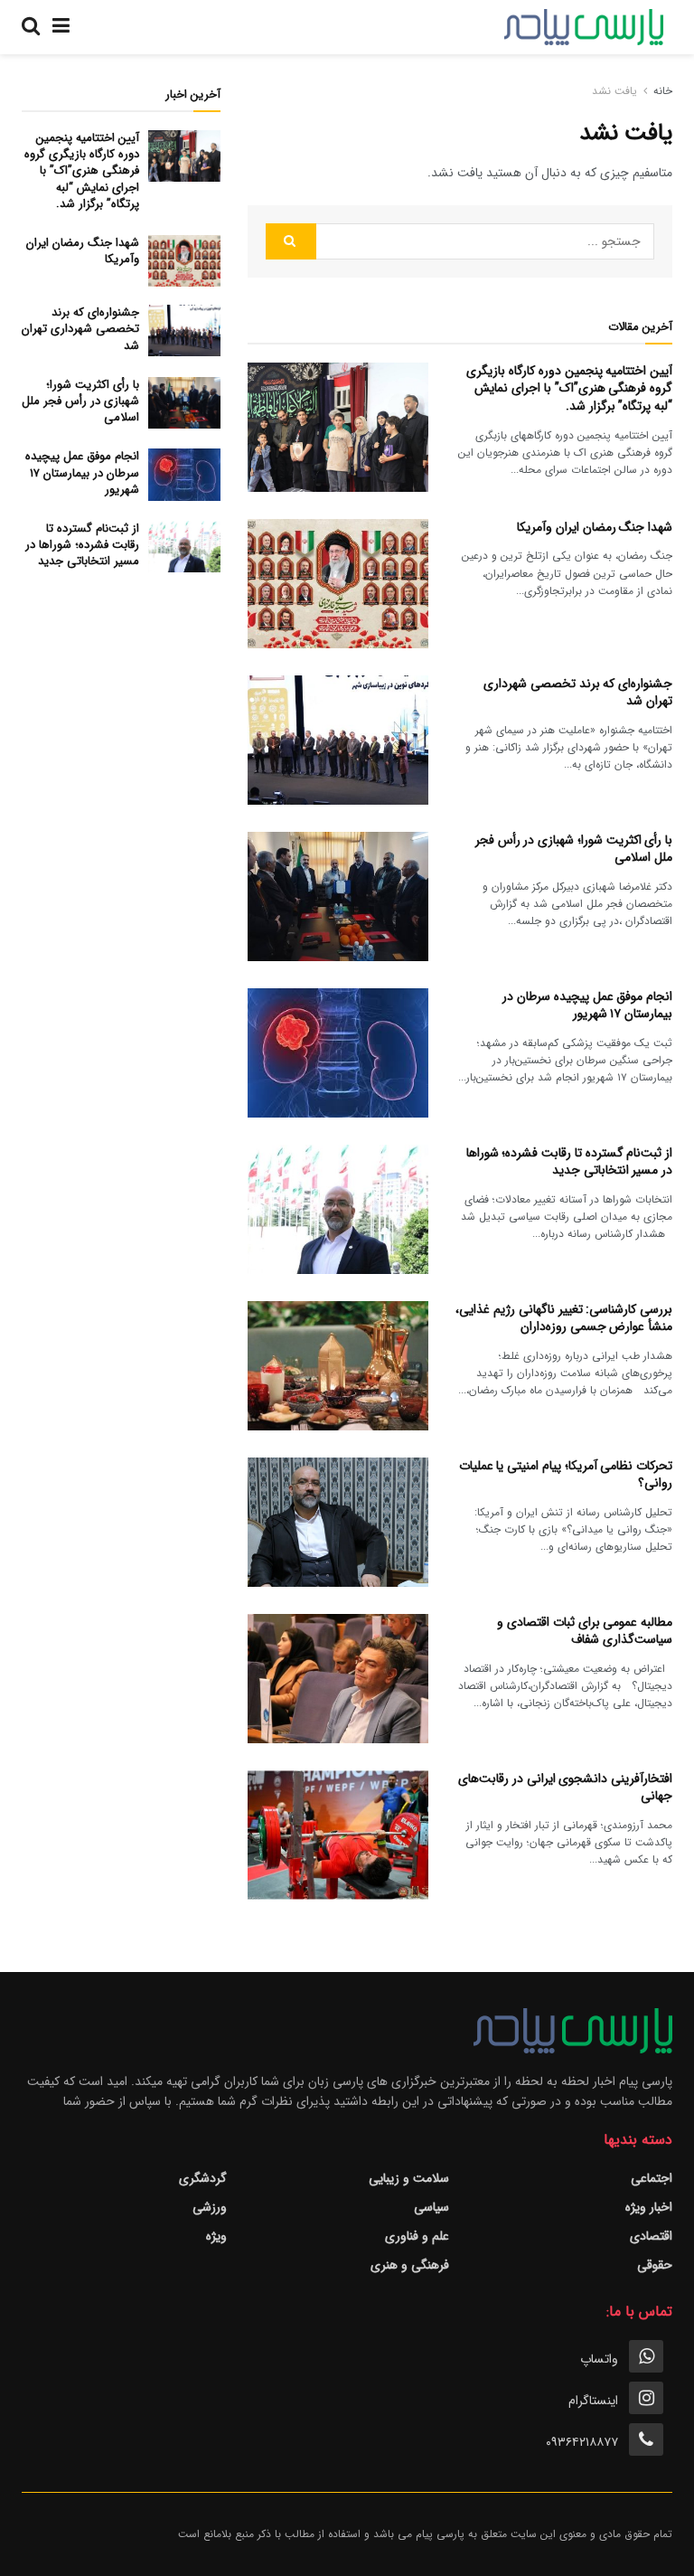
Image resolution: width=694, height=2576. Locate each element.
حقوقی (655, 2265)
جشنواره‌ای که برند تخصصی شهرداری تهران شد (578, 693)
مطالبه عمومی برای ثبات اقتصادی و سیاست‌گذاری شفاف (585, 1631)
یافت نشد (614, 91)
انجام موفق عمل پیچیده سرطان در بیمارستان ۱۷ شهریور (587, 1005)
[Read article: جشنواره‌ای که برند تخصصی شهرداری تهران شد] (338, 740)
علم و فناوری (417, 2236)
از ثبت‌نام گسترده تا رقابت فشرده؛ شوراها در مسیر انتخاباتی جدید (569, 1162)
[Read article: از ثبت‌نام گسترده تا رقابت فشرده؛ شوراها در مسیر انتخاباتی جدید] (338, 1209)
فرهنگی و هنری (410, 2265)
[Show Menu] (61, 27)
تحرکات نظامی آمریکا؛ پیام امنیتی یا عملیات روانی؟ (566, 1475)
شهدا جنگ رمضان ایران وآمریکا (595, 527)
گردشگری (203, 2178)
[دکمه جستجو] (31, 27)
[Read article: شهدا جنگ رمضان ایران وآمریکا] (338, 584)
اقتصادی (651, 2236)
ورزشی (210, 2207)
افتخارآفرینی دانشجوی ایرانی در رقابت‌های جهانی (565, 1788)
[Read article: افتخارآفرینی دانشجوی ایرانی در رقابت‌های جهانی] (338, 1835)
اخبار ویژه (649, 2207)
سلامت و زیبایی (409, 2178)
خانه (663, 91)
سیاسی (431, 2207)
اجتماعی (652, 2178)
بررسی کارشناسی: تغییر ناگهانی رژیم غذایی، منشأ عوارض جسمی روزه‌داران (564, 1318)
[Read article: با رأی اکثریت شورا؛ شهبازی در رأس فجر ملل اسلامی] (338, 896)
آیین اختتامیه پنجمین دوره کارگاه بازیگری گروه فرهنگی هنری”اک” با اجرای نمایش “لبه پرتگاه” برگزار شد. (569, 388)
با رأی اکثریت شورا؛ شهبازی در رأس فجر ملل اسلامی (574, 849)
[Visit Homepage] (584, 27)
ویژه (216, 2236)
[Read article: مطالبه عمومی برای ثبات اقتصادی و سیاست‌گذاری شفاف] (338, 1679)
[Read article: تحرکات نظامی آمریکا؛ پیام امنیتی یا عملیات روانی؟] (338, 1522)
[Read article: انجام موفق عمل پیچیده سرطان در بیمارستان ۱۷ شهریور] (338, 1053)
